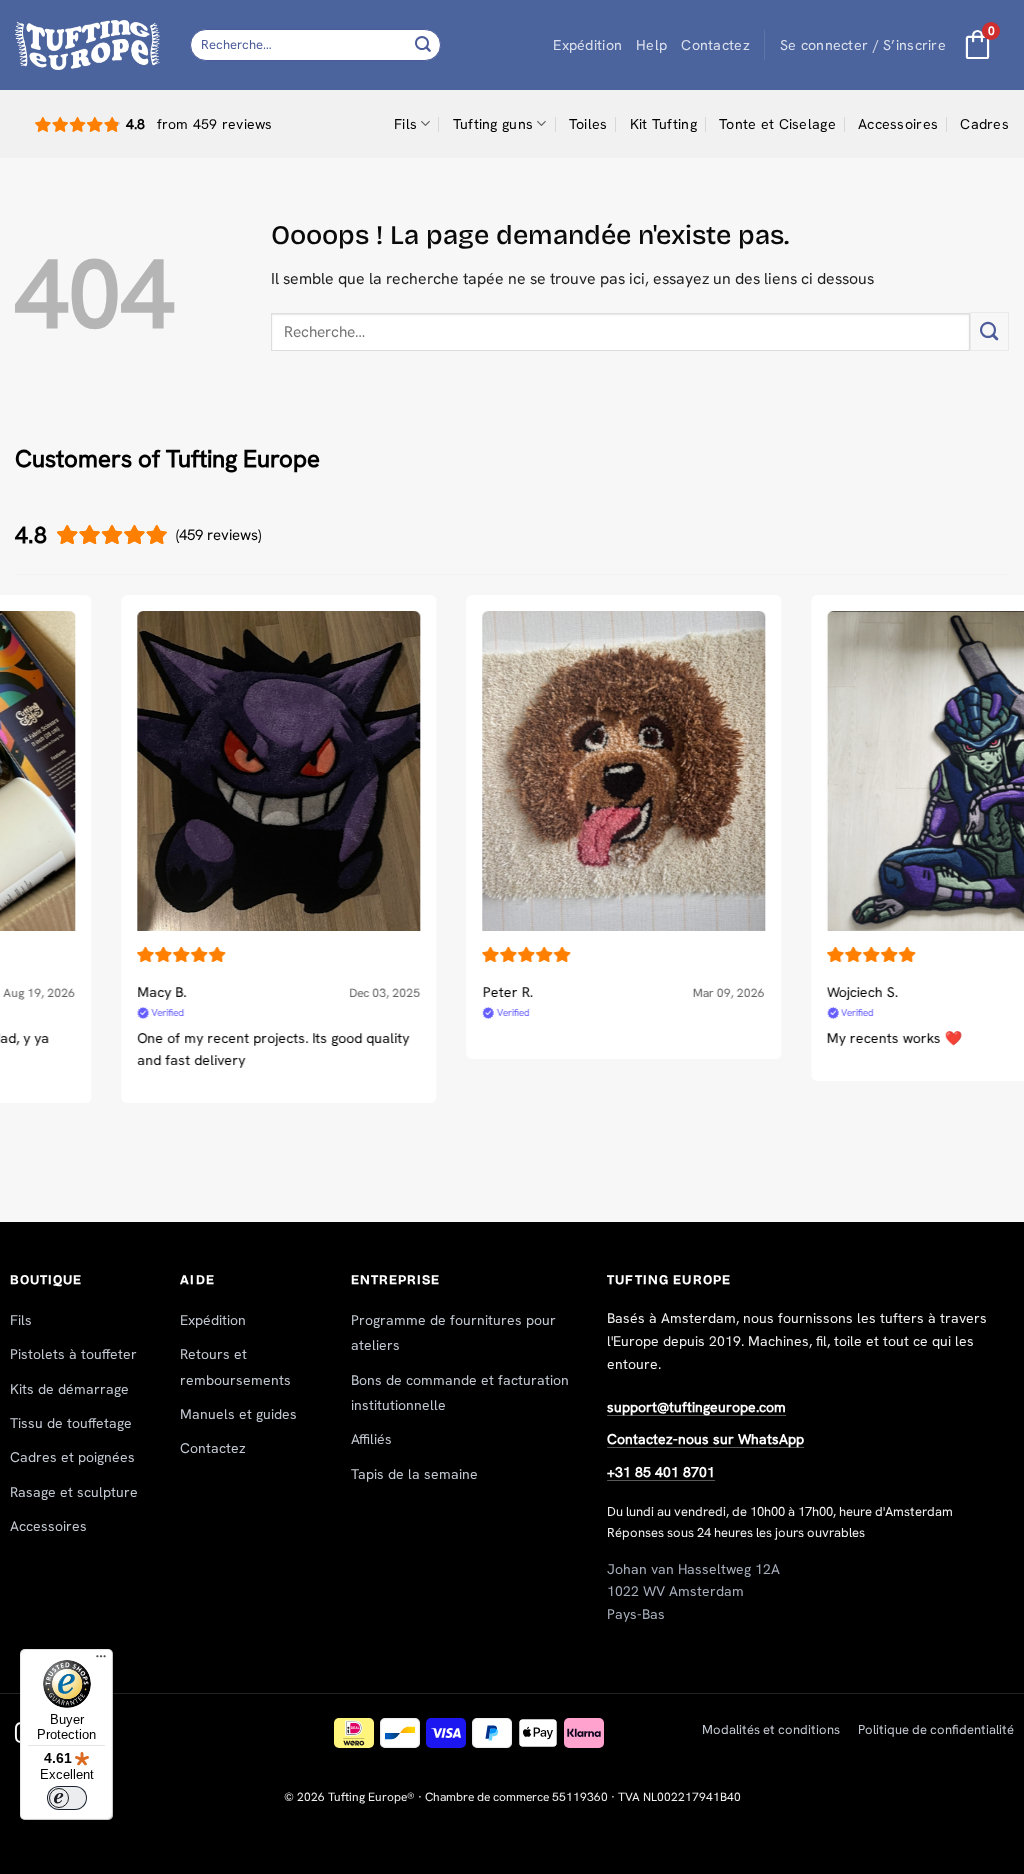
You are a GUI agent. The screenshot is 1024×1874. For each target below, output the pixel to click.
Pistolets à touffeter (73, 1354)
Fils (405, 124)
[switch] (67, 1798)
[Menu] (101, 1661)
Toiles (588, 124)
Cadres (984, 124)
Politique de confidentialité (936, 1729)
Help (651, 45)
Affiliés (371, 1439)
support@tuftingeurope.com (696, 1407)
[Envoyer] (423, 44)
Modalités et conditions (771, 1729)
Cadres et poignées (72, 1457)
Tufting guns (493, 124)
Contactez (715, 45)
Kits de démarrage (69, 1389)
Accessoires (898, 124)
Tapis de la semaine (414, 1474)
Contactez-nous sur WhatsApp (705, 1439)
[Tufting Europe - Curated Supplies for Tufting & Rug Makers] (87, 44)
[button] (863, 45)
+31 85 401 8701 (661, 1472)
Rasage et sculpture (74, 1492)
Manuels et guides (238, 1414)
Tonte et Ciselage (777, 124)
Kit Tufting (663, 124)
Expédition (587, 45)
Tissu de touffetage (71, 1423)
